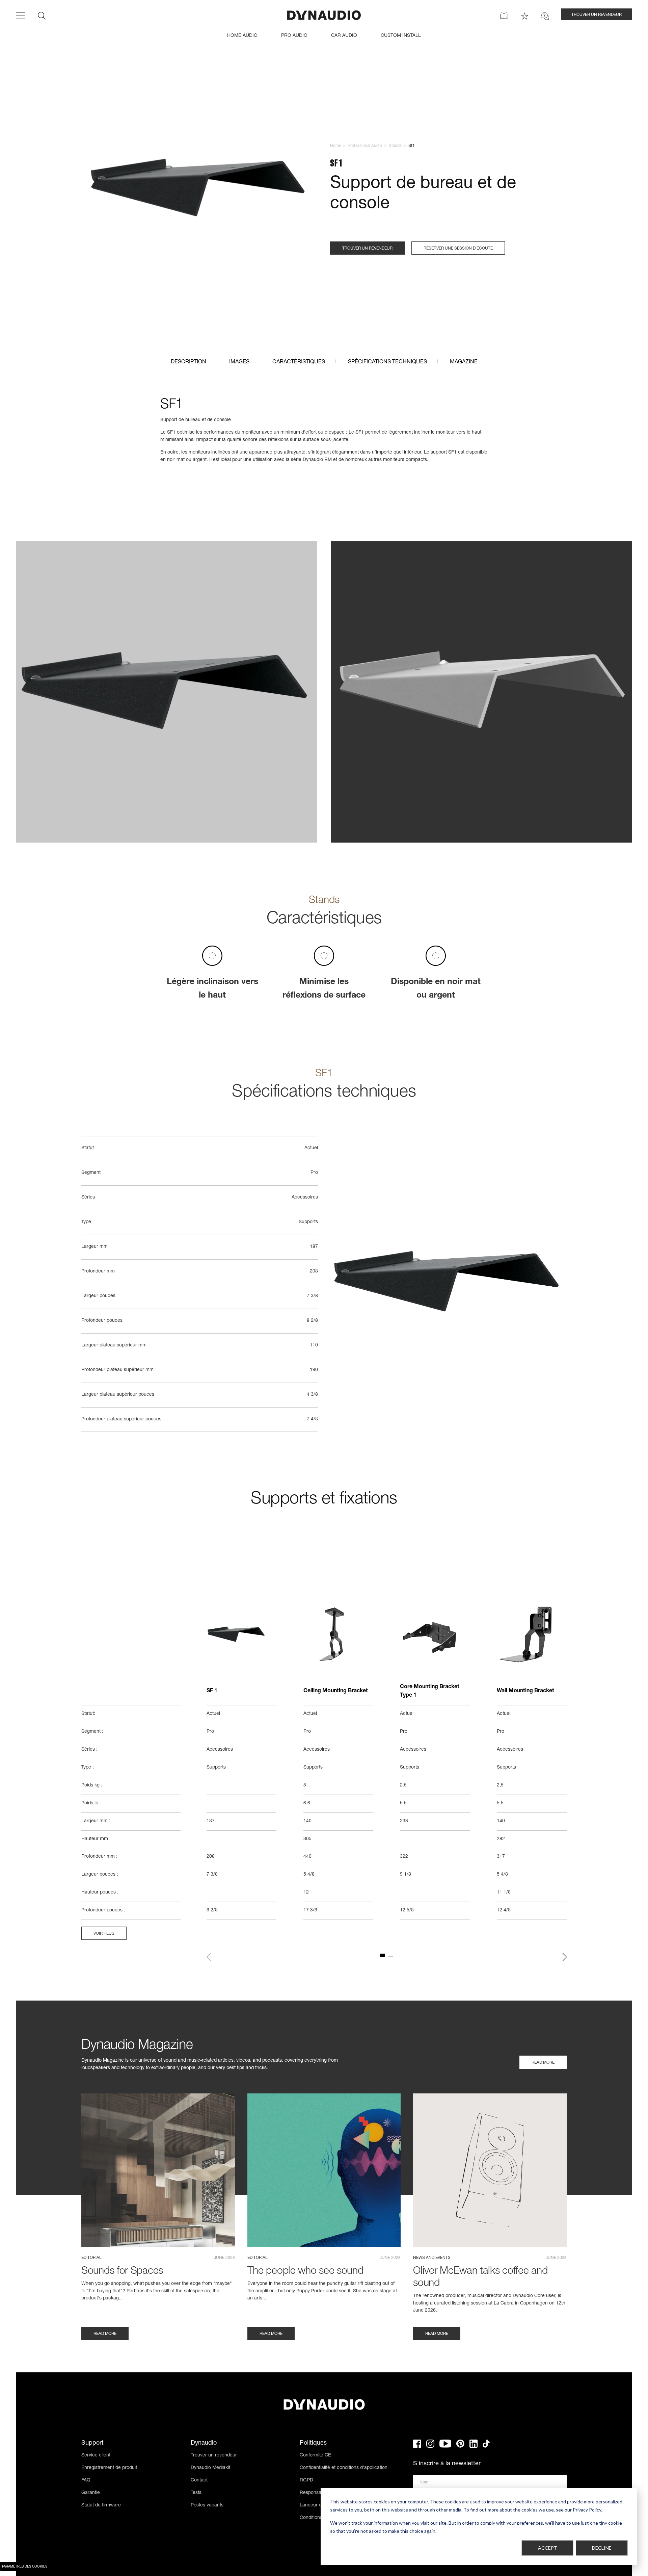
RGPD (306, 2480)
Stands (395, 146)
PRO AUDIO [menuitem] (294, 36)
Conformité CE (315, 2455)
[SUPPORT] (545, 16)
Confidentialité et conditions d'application (344, 2468)
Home (335, 146)
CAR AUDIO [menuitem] (344, 36)
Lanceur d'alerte (317, 2505)
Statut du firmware (101, 2505)
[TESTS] (525, 16)
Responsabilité (315, 2493)
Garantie (91, 2493)
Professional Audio (365, 146)
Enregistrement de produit (109, 2468)
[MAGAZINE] (504, 16)
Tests (196, 2493)
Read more (543, 2063)
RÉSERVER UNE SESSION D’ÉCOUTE (458, 249)
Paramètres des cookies (25, 2567)
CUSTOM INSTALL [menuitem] (401, 36)
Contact (199, 2480)
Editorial (91, 2258)
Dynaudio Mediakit (210, 2468)
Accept (548, 2548)
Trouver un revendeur (214, 2455)
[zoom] (200, 190)
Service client (96, 2455)
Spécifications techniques (387, 362)
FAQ (86, 2480)
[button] (209, 1957)
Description (188, 362)
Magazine (464, 362)
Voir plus (104, 1934)
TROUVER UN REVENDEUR (597, 15)
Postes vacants (207, 2505)
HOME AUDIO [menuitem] (242, 36)
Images (239, 362)
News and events (432, 2258)
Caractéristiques (299, 362)
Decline (602, 2548)
